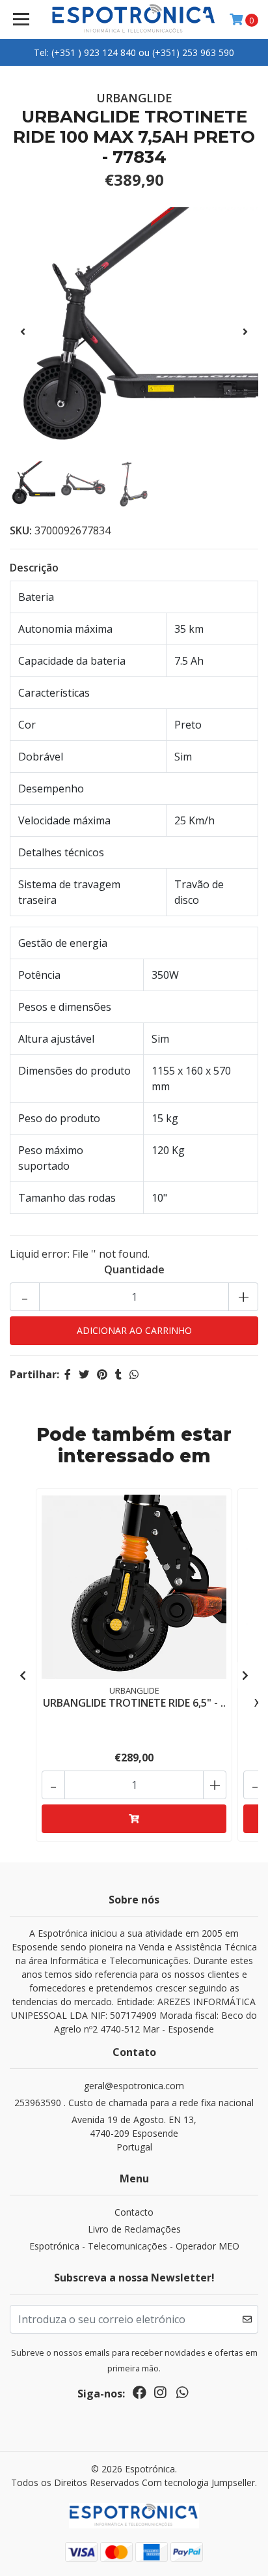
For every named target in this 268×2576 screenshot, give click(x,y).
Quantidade (134, 1269)
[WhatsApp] (182, 2395)
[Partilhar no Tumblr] (118, 1374)
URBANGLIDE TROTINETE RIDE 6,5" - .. (134, 1703)
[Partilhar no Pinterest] (102, 1374)
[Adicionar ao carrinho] (134, 1819)
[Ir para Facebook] (140, 2395)
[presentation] (23, 332)
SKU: (21, 530)
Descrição (34, 568)
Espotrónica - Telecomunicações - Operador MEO (134, 2246)
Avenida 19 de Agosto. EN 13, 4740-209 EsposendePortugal (134, 2133)
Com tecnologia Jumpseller (198, 2482)
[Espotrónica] (134, 20)
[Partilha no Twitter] (84, 1374)
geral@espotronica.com (134, 2086)
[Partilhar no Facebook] (68, 1374)
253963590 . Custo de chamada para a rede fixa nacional (134, 2103)
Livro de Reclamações (134, 2229)
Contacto (134, 2212)
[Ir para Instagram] (160, 2395)
